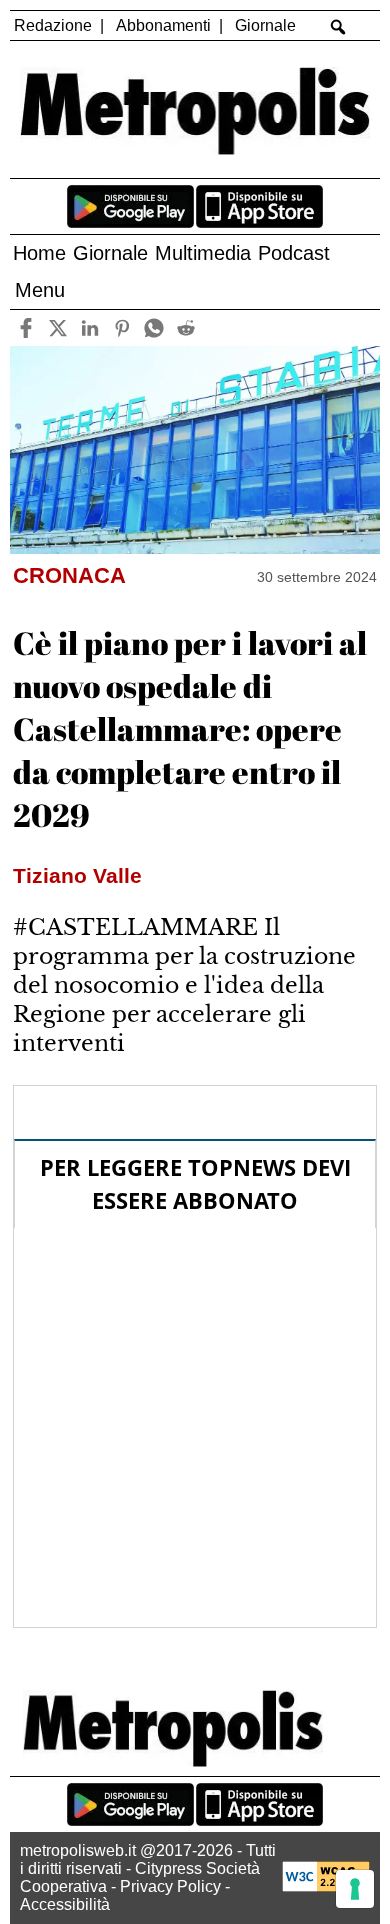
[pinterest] (121, 327)
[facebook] (25, 327)
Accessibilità (65, 1904)
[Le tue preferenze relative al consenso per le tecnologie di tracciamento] (355, 1889)
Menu (40, 290)
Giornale (265, 25)
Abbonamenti (163, 25)
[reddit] (185, 327)
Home (39, 253)
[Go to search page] (338, 27)
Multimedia (203, 253)
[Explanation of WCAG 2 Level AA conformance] (326, 1886)
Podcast (294, 253)
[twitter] (57, 327)
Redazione (53, 25)
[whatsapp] (153, 327)
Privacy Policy (170, 1886)
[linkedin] (89, 327)
